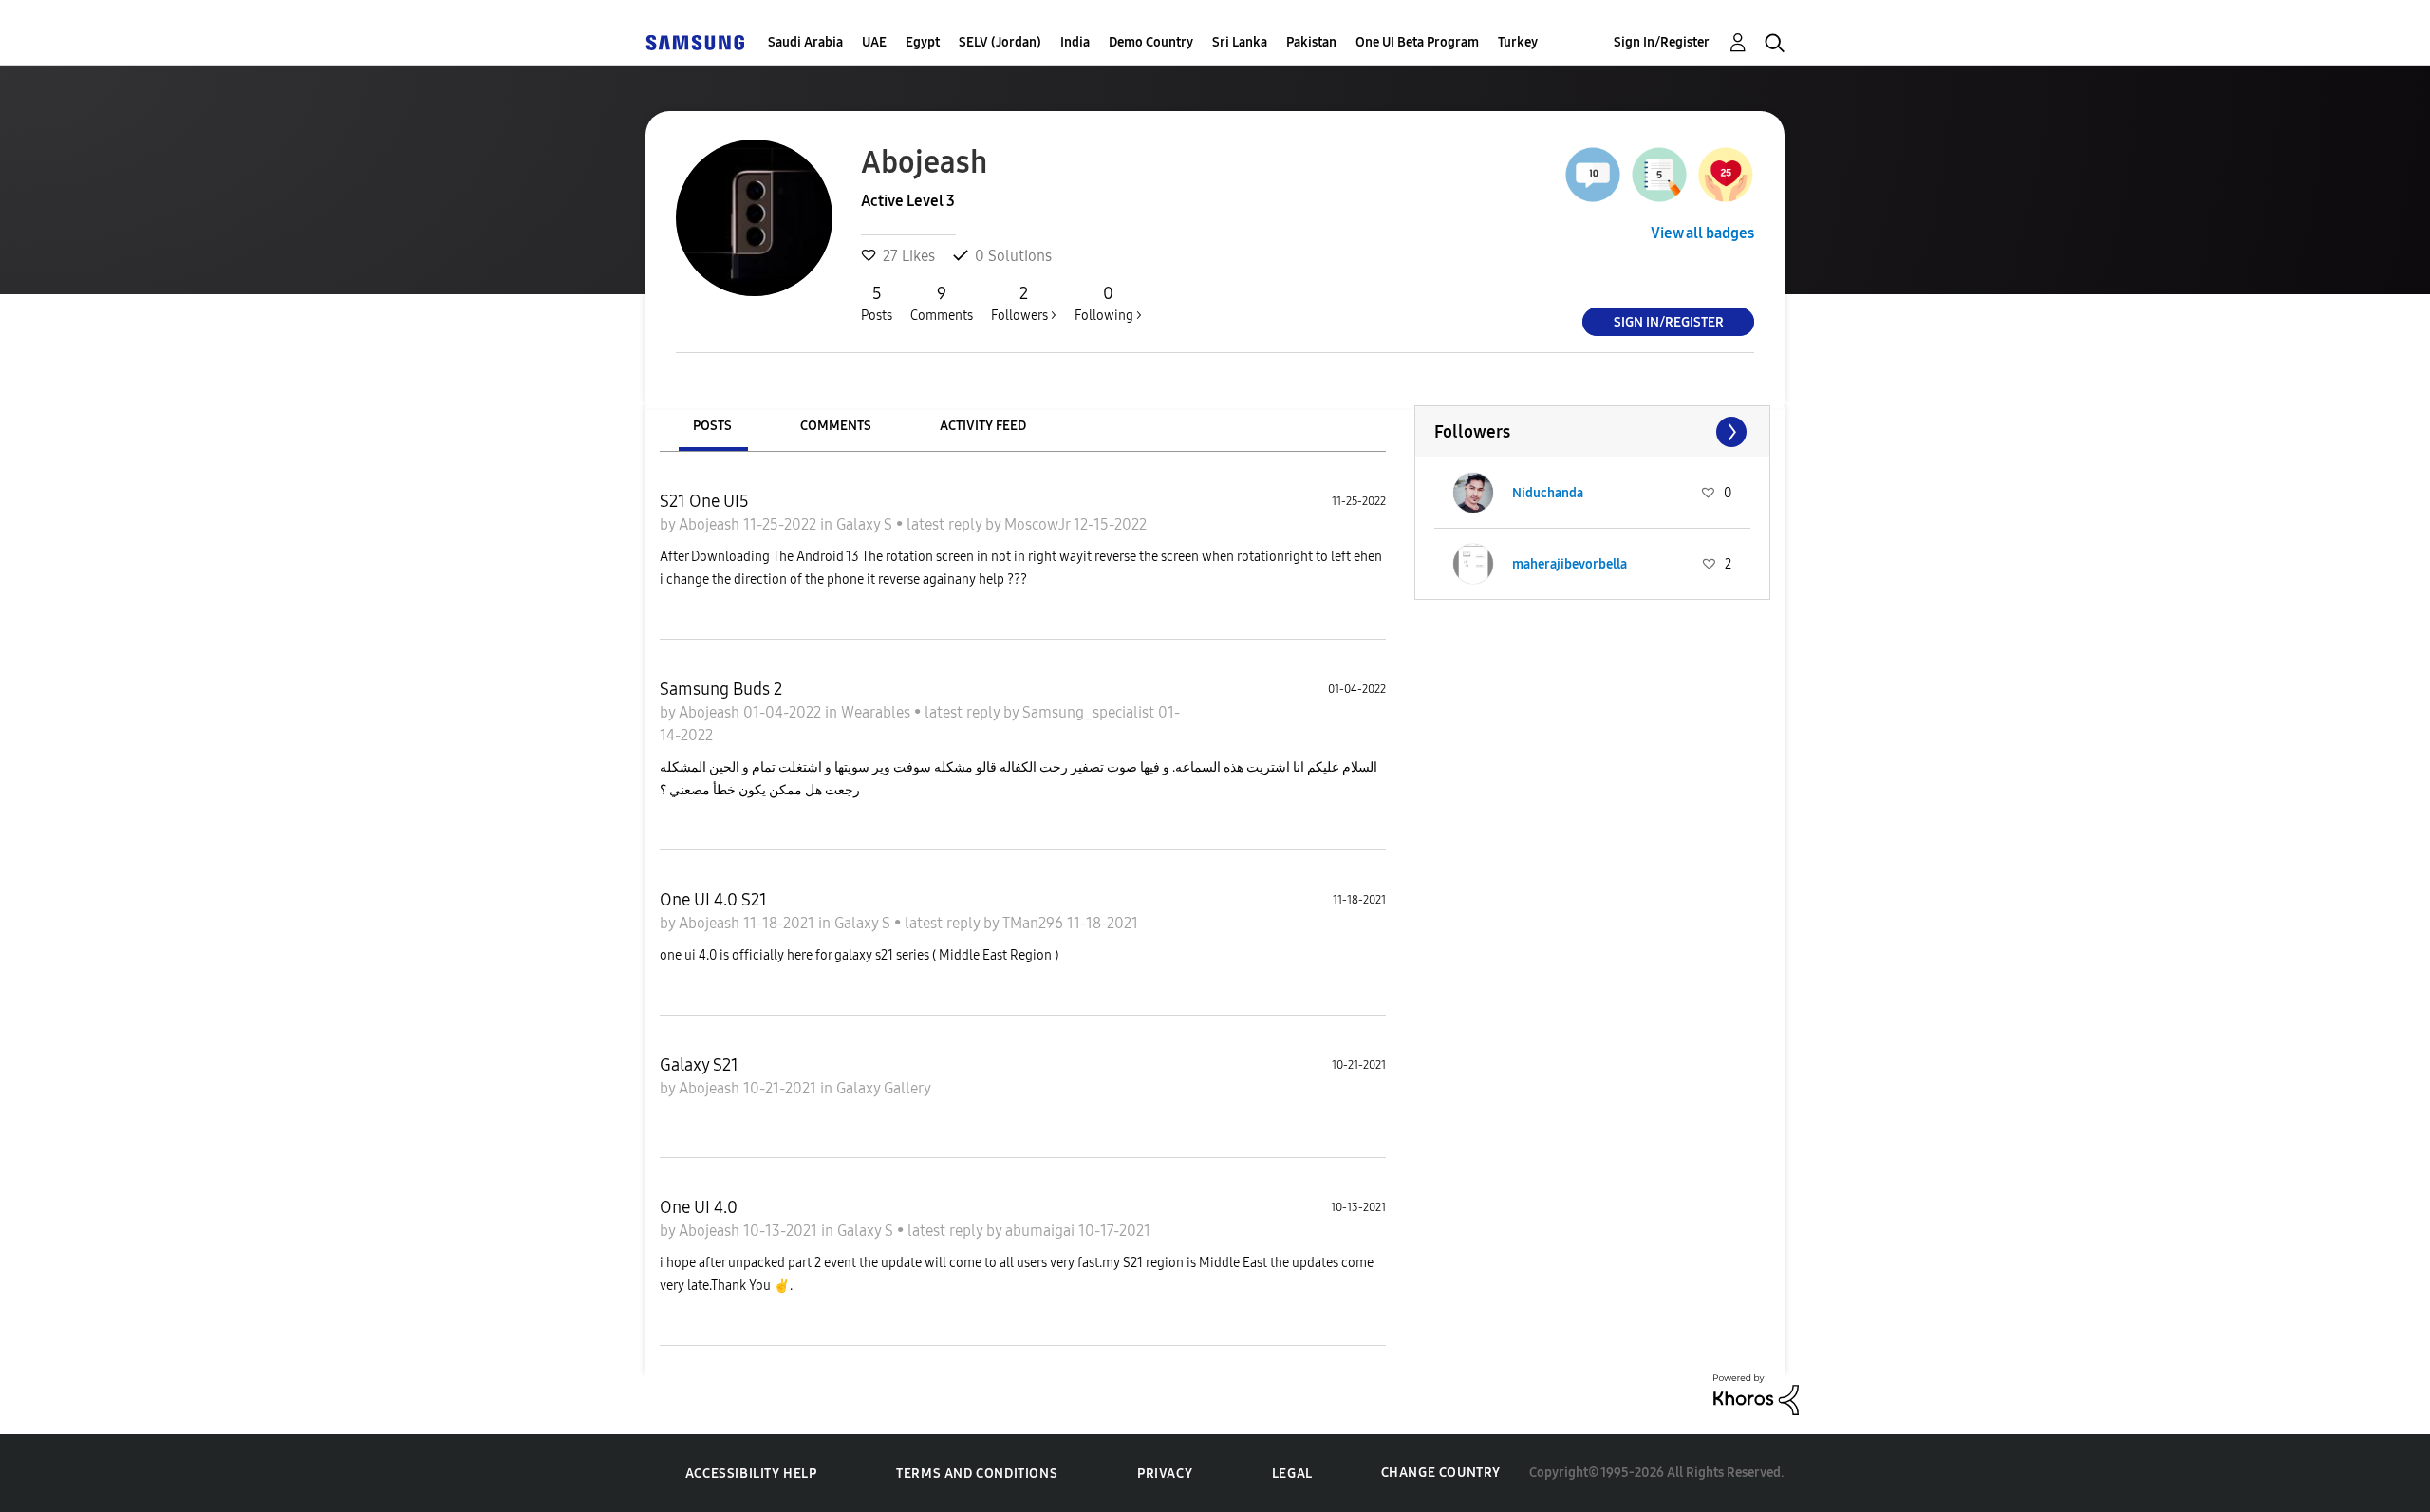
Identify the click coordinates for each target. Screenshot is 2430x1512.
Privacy (1165, 1474)
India (1075, 42)
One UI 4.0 (699, 1207)
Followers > (1024, 303)
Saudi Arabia (805, 42)
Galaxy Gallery (884, 1088)
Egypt (923, 42)
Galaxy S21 (699, 1065)
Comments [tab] (836, 426)
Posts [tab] (712, 426)
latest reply (946, 524)
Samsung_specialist (1090, 712)
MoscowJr (1039, 524)
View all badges (1702, 233)
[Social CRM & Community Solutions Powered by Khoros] (1756, 1393)
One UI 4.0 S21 (713, 900)
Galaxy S (866, 524)
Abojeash (711, 524)
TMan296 (1035, 923)
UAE (874, 42)
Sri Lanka (1240, 42)
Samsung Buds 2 (721, 689)
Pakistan (1311, 42)
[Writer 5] (1659, 175)
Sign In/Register (1662, 42)
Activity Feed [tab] (983, 426)
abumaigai (1042, 1231)
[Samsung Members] (695, 42)
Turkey (1518, 42)
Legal (1292, 1474)
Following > (1108, 303)
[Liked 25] (1726, 175)
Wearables (878, 712)
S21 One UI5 (704, 501)
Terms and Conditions (977, 1474)
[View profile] (1473, 493)
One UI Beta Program (1417, 42)
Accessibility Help (751, 1474)
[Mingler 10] (1593, 175)
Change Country (1441, 1473)
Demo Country (1151, 42)
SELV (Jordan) (1000, 42)
